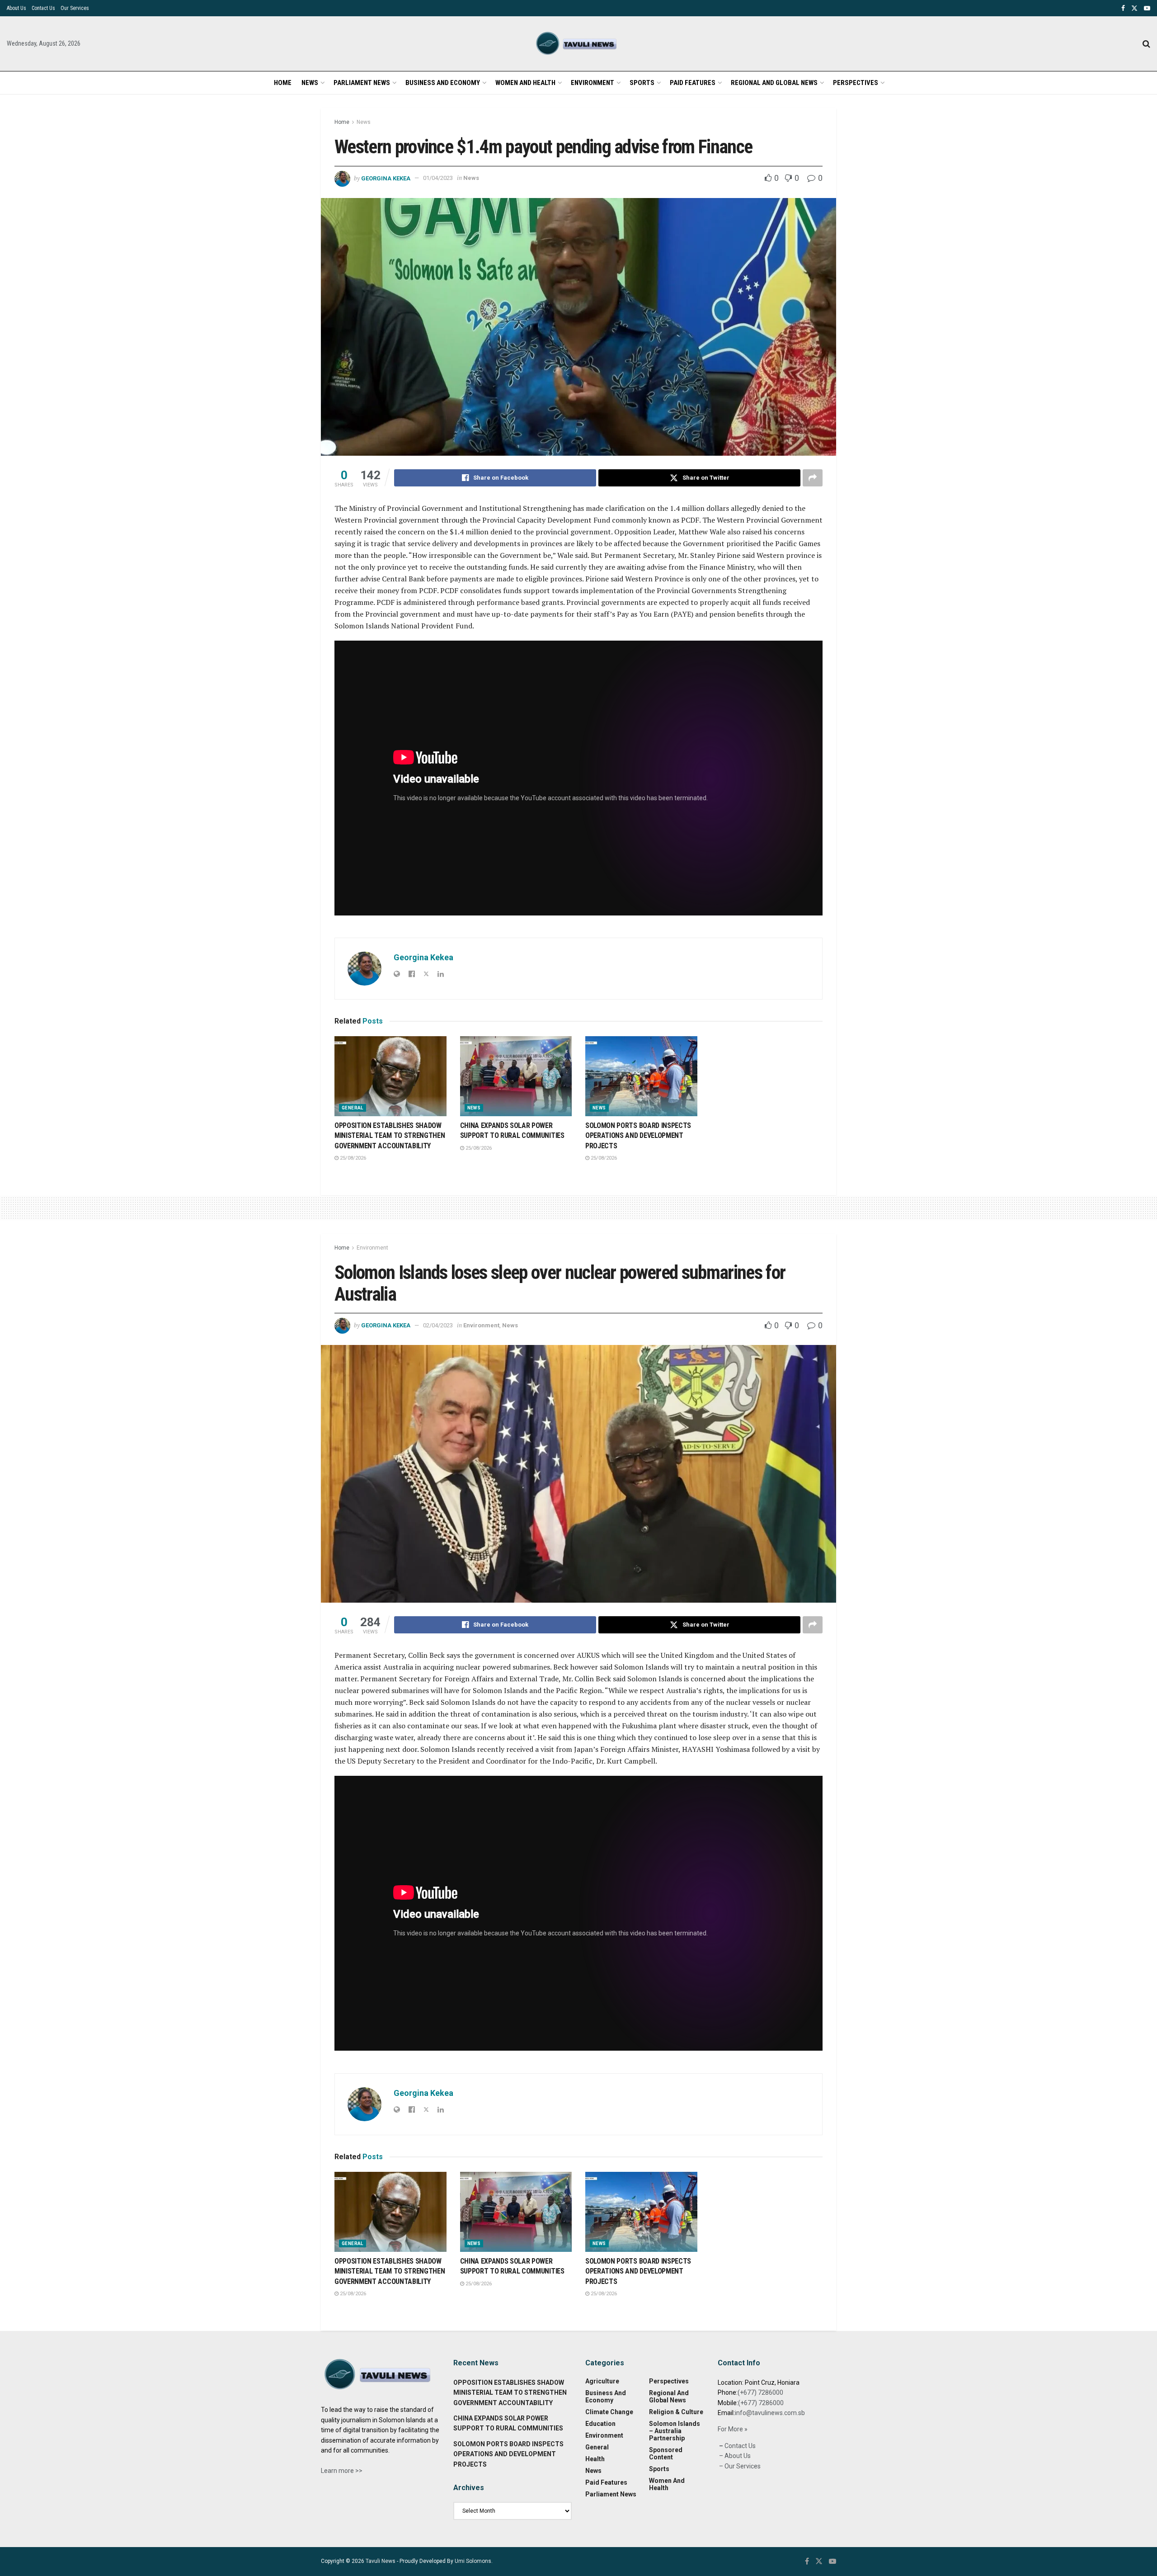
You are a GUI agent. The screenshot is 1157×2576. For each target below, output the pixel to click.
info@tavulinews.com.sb (770, 2413)
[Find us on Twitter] (1134, 8)
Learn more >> (342, 2471)
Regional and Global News (774, 83)
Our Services (75, 8)
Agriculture (602, 2381)
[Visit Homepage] (578, 44)
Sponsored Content (666, 2453)
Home (283, 83)
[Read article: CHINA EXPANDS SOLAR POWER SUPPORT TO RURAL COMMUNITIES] (516, 1076)
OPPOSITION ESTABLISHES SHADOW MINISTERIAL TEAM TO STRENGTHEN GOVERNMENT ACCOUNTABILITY (390, 1136)
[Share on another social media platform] (813, 478)
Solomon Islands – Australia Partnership (675, 2431)
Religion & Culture (676, 2412)
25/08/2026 (352, 1158)
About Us (16, 8)
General (353, 1108)
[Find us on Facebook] (1123, 8)
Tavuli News (381, 2561)
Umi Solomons (473, 2561)
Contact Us (43, 8)
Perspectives (856, 83)
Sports (642, 83)
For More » (733, 2429)
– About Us (734, 2456)
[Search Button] (1146, 44)
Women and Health (525, 83)
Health (595, 2459)
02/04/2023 (438, 1325)
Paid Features (693, 83)
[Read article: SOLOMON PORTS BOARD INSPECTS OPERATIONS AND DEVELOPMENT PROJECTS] (641, 1076)
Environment (593, 83)
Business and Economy (443, 83)
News (310, 83)
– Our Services (739, 2466)
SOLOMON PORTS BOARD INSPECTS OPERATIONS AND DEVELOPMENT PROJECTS (638, 1136)
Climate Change (609, 2412)
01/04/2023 (438, 178)
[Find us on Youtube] (1147, 8)
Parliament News (362, 83)
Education (600, 2424)
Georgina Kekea (386, 178)
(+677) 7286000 (760, 2392)
